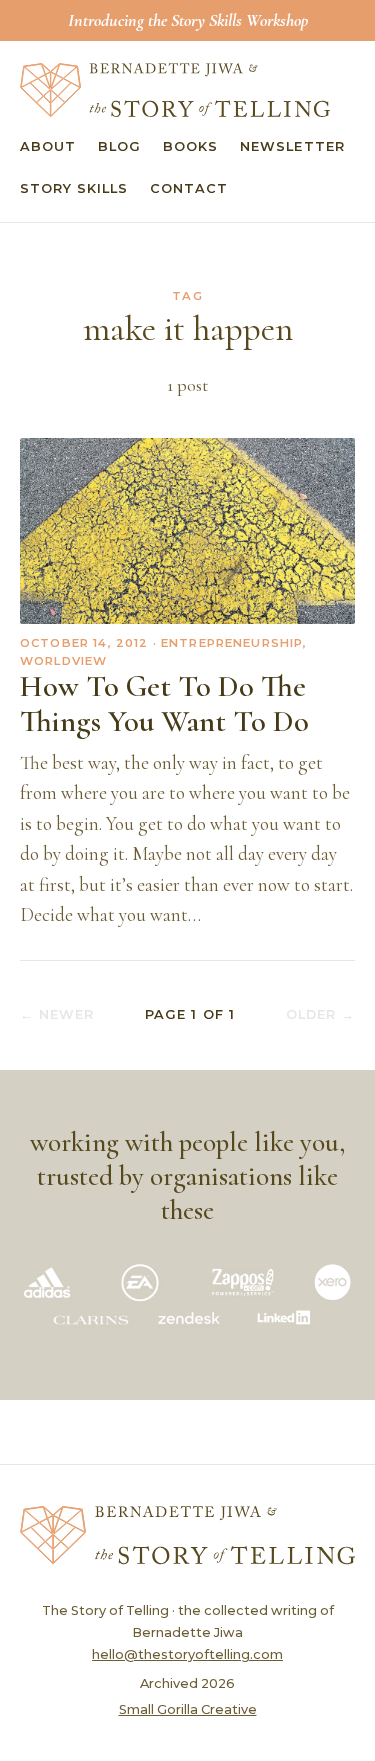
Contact (189, 188)
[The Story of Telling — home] (175, 90)
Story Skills (74, 188)
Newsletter (292, 146)
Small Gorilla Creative (188, 1709)
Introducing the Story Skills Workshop (188, 20)
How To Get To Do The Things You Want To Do (164, 704)
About (48, 146)
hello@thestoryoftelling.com (187, 1654)
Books (190, 146)
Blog (119, 146)
